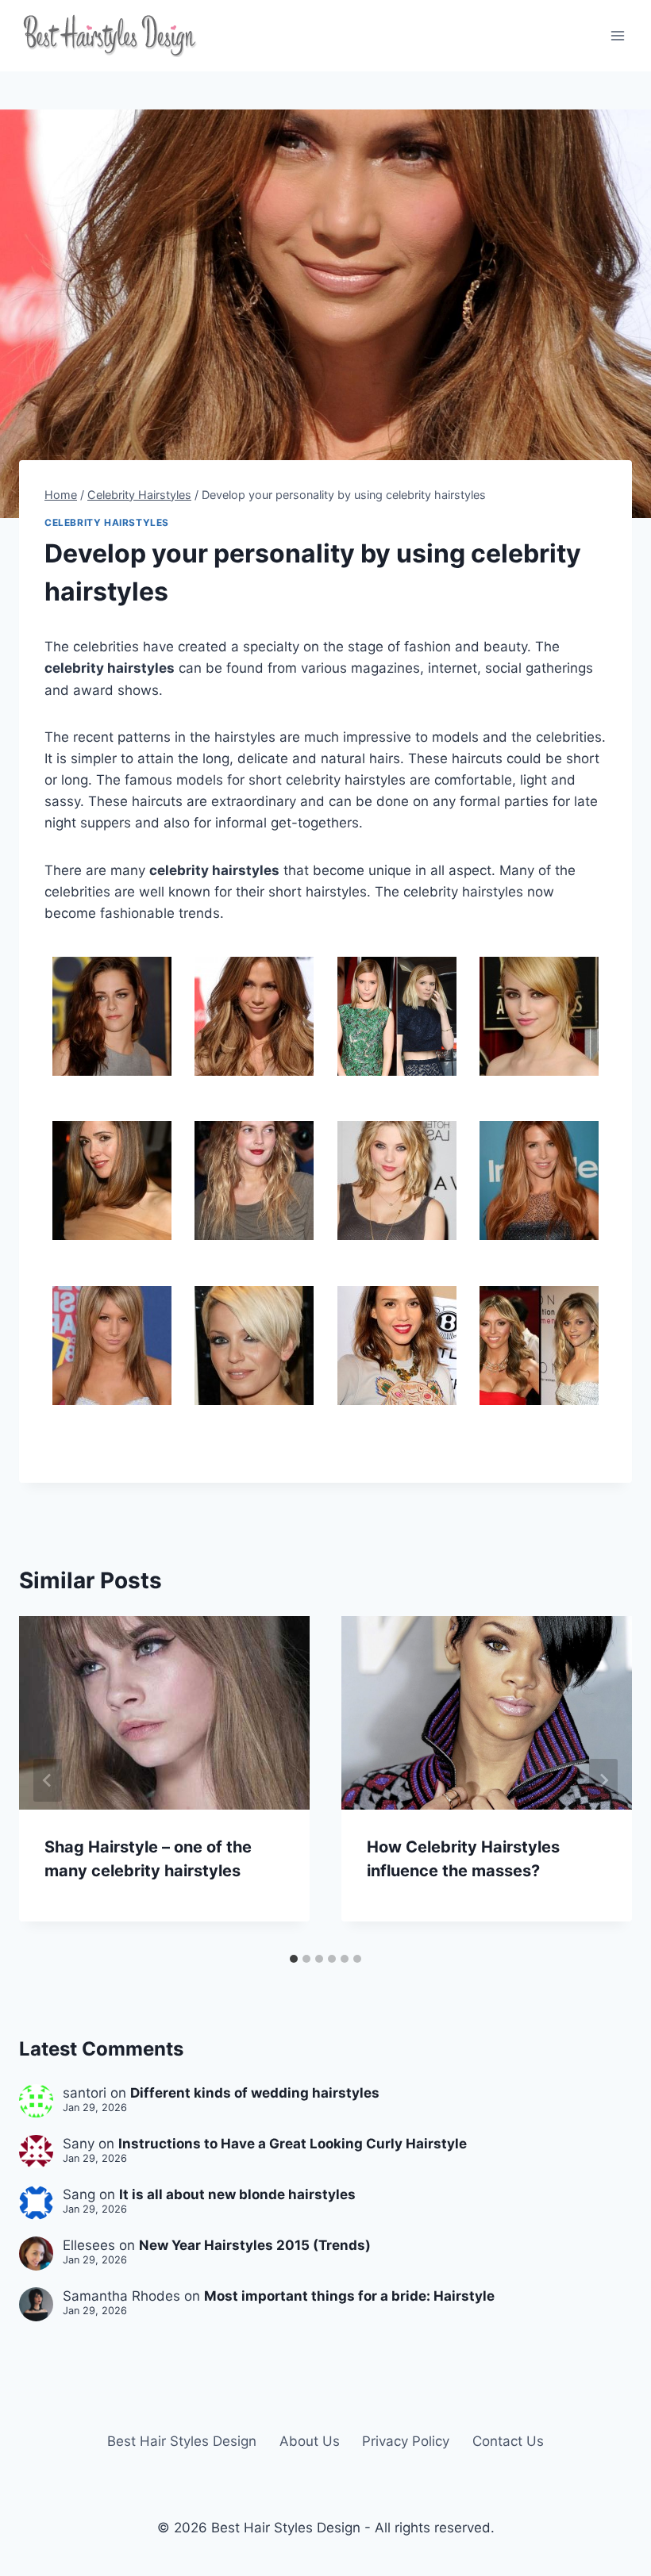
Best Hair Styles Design (182, 2441)
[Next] (603, 1780)
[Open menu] (617, 35)
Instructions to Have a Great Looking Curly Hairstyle (293, 2144)
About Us (310, 2441)
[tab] (294, 1959)
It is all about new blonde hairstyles (237, 2194)
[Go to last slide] (48, 1780)
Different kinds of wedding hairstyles (255, 2093)
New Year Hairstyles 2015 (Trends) (255, 2245)
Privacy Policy (406, 2441)
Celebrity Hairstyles (107, 522)
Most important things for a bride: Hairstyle (349, 2296)
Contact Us (508, 2441)
